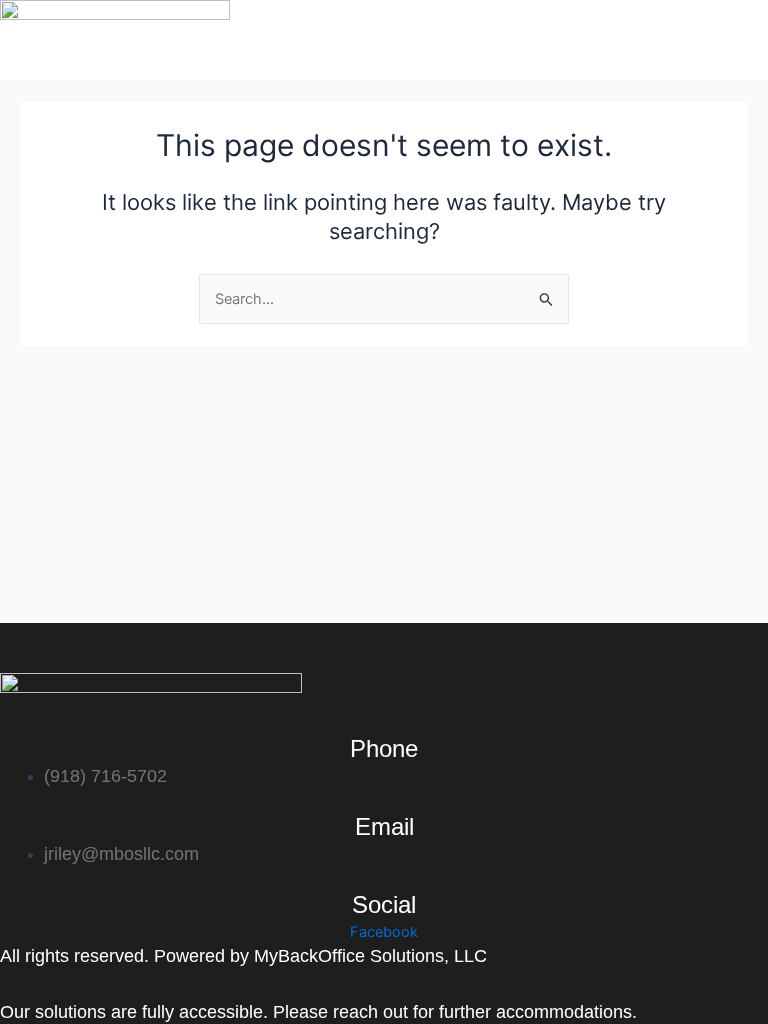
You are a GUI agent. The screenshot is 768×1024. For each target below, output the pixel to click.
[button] (529, 69)
